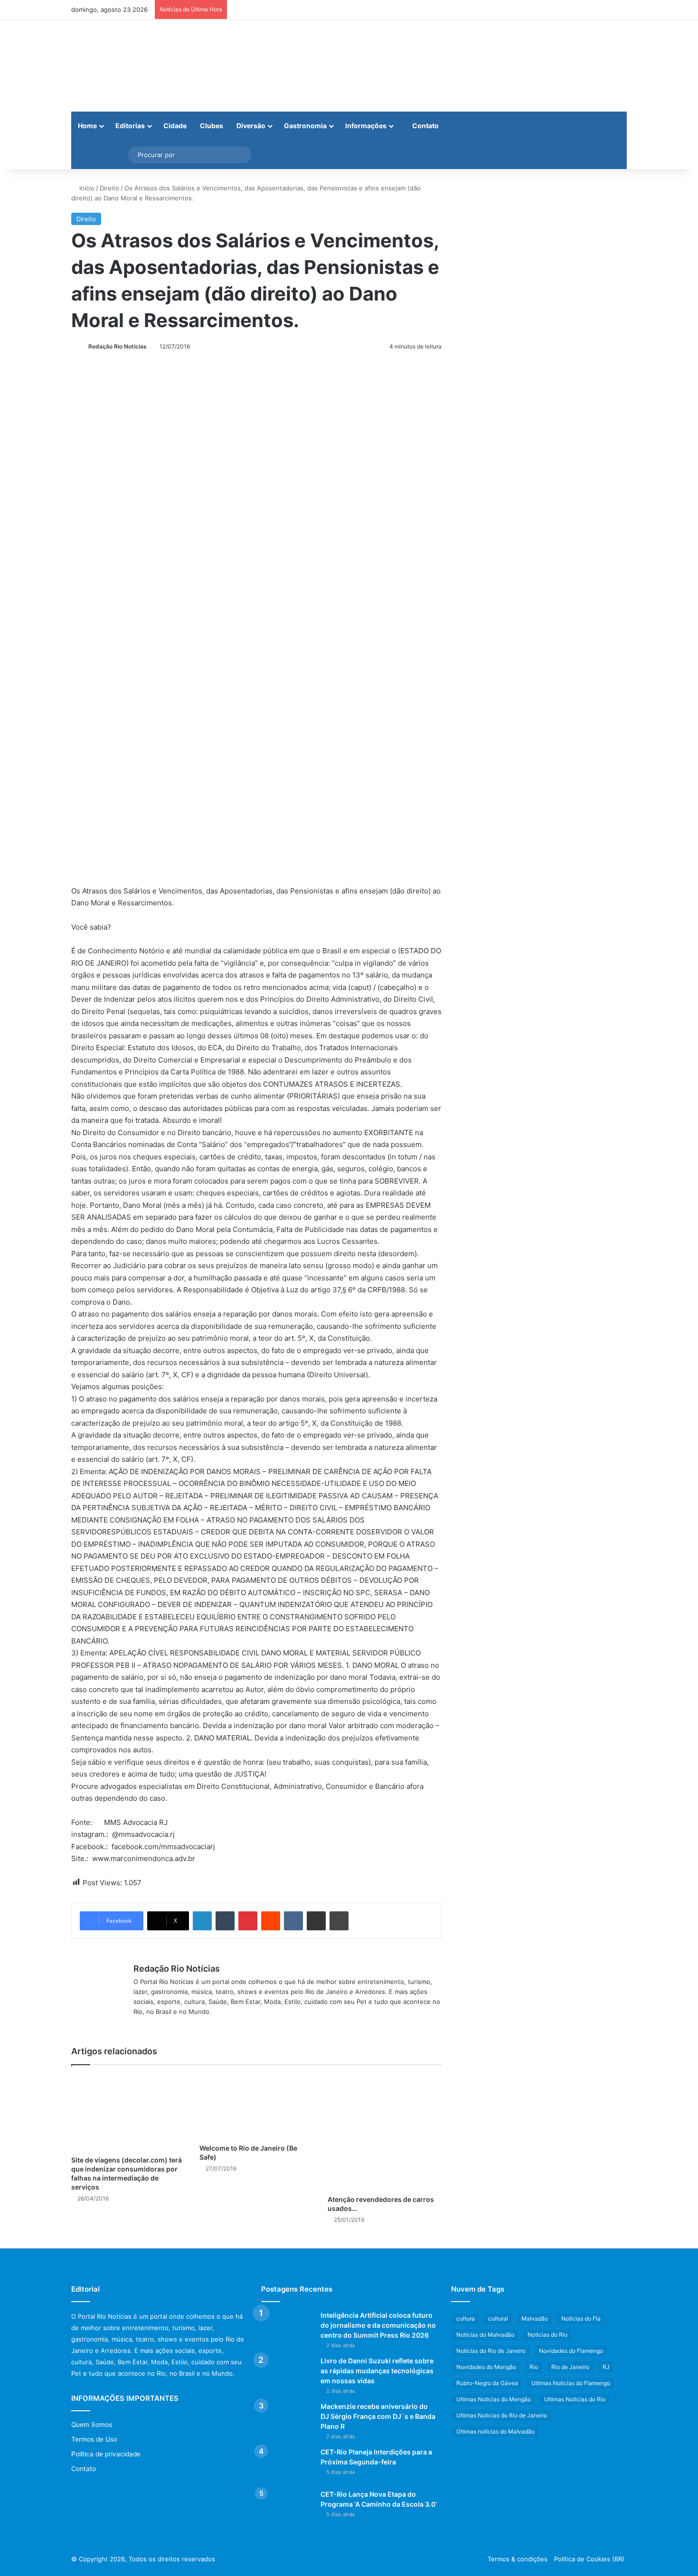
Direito (109, 188)
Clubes (212, 126)
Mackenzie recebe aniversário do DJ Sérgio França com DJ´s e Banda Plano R (378, 2416)
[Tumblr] (225, 1921)
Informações (366, 126)
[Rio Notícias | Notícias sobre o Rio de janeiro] (131, 66)
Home (87, 126)
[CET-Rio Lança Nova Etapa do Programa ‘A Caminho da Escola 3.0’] (287, 2507)
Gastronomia (305, 126)
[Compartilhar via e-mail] (316, 1921)
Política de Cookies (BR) (589, 2559)
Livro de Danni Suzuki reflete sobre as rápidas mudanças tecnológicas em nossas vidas (377, 2371)
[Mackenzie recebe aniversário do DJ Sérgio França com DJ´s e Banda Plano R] (287, 2420)
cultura (466, 2318)
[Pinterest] (248, 1921)
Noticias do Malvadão (485, 2335)
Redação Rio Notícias (118, 346)
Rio (534, 2367)
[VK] (293, 1921)
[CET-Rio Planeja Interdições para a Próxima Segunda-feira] (287, 2465)
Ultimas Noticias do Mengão (494, 2399)
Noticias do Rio (547, 2335)
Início (86, 188)
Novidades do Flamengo (571, 2351)
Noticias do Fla (581, 2318)
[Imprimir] (339, 1921)
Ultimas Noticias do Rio (575, 2399)
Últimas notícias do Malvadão (495, 2431)
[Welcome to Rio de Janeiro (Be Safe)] (256, 2107)
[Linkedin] (202, 1921)
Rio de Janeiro (570, 2367)
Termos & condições (518, 2559)
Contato (425, 126)
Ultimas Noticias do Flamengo (571, 2383)
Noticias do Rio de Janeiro (491, 2351)
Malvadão (535, 2318)
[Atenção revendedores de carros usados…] (385, 2132)
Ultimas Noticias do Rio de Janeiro (502, 2415)
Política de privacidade (106, 2454)
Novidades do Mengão (486, 2367)
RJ (606, 2367)
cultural (498, 2318)
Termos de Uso (94, 2439)
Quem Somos (92, 2425)
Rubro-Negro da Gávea (487, 2383)
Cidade (175, 126)
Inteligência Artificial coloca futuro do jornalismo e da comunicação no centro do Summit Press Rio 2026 (378, 2325)
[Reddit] (271, 1921)
